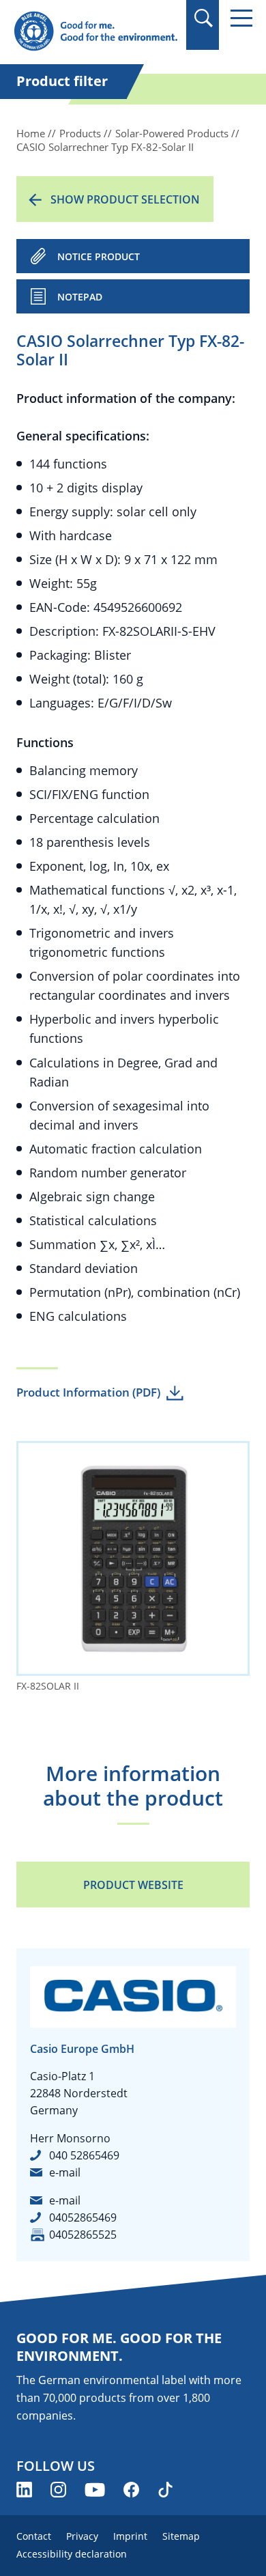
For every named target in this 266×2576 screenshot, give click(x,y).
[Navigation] (241, 18)
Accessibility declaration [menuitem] (72, 2554)
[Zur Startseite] (95, 32)
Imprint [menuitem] (130, 2536)
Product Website (133, 1885)
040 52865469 (84, 2155)
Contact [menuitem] (34, 2536)
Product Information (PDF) (88, 1392)
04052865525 (83, 2235)
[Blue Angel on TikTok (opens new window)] (165, 2490)
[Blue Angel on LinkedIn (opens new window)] (24, 2490)
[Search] (203, 18)
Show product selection (125, 199)
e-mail (65, 2172)
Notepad (80, 297)
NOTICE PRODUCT (99, 256)
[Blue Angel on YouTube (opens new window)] (95, 2490)
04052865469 (83, 2217)
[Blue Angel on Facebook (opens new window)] (131, 2490)
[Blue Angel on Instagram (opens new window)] (58, 2490)
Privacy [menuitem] (82, 2536)
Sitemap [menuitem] (181, 2536)
